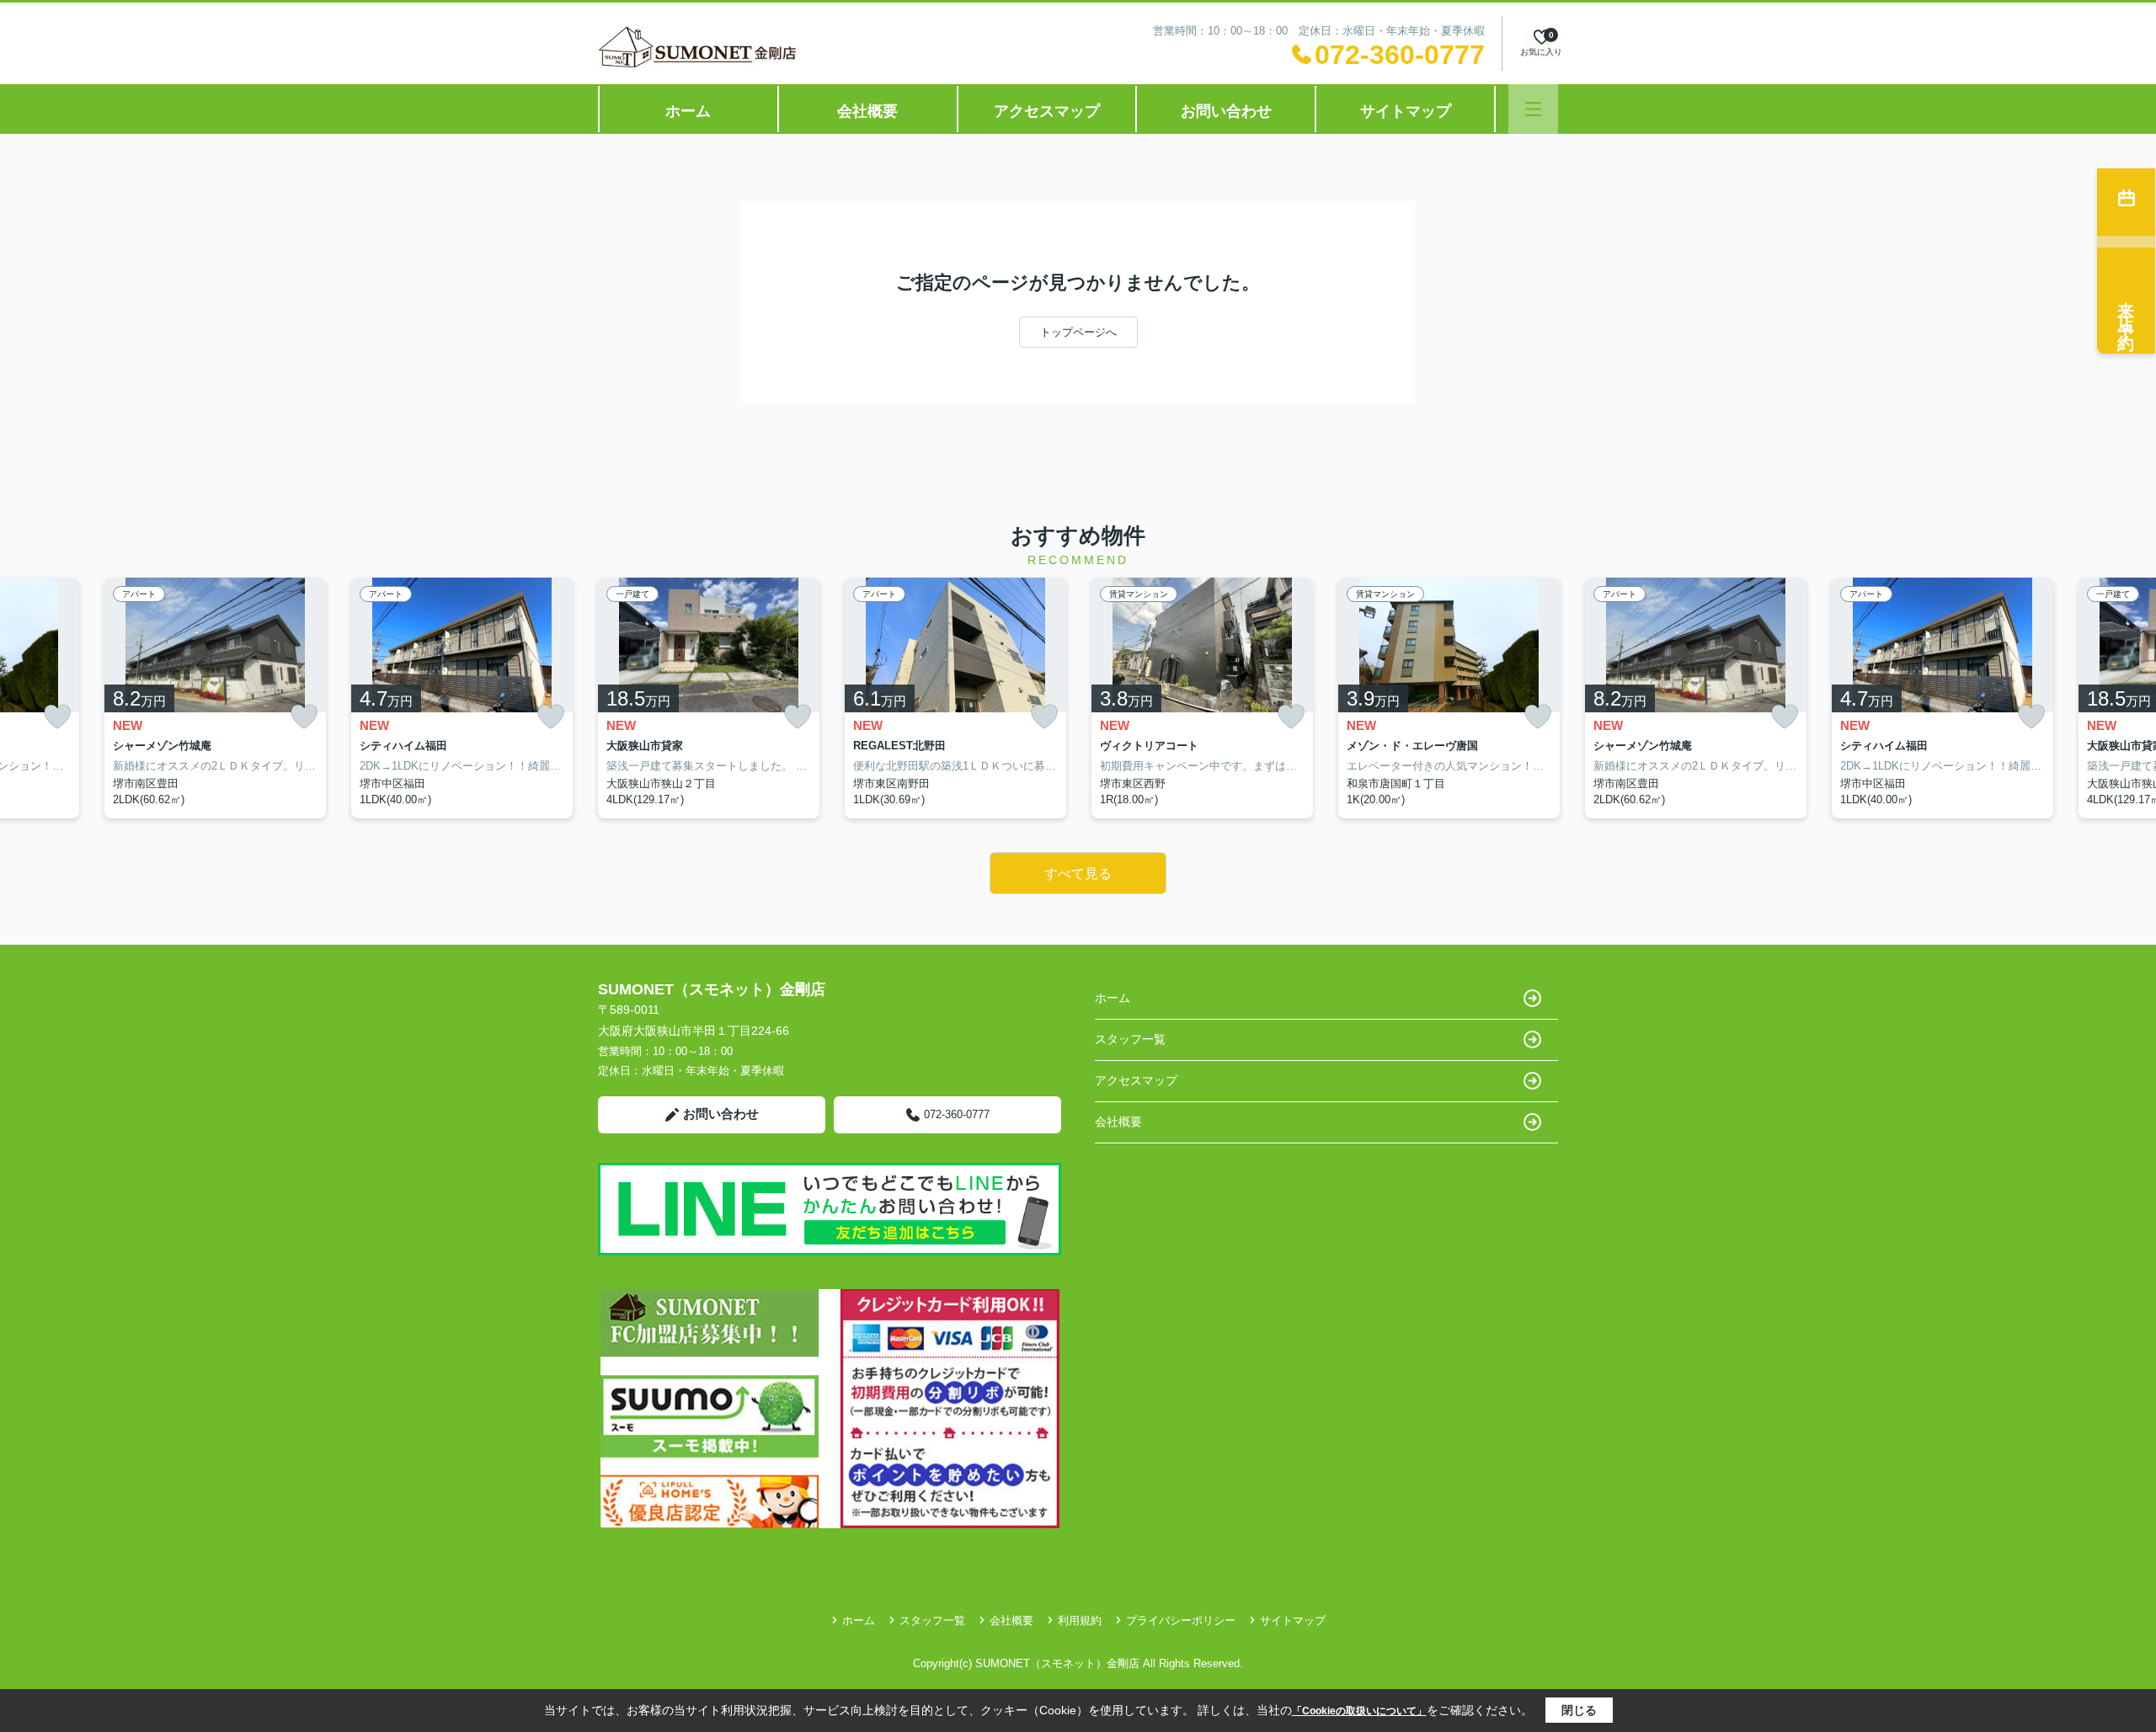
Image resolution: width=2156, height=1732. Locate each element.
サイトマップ (1406, 111)
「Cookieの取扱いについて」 (1359, 1711)
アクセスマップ (1047, 111)
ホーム (688, 111)
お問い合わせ (1226, 111)
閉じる (1579, 1710)
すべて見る (1078, 874)
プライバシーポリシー (1181, 1620)
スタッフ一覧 (1130, 1039)
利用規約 (1080, 1620)
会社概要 (867, 111)
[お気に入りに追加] (57, 717)
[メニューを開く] (1533, 109)
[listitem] (709, 698)
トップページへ (1078, 332)
